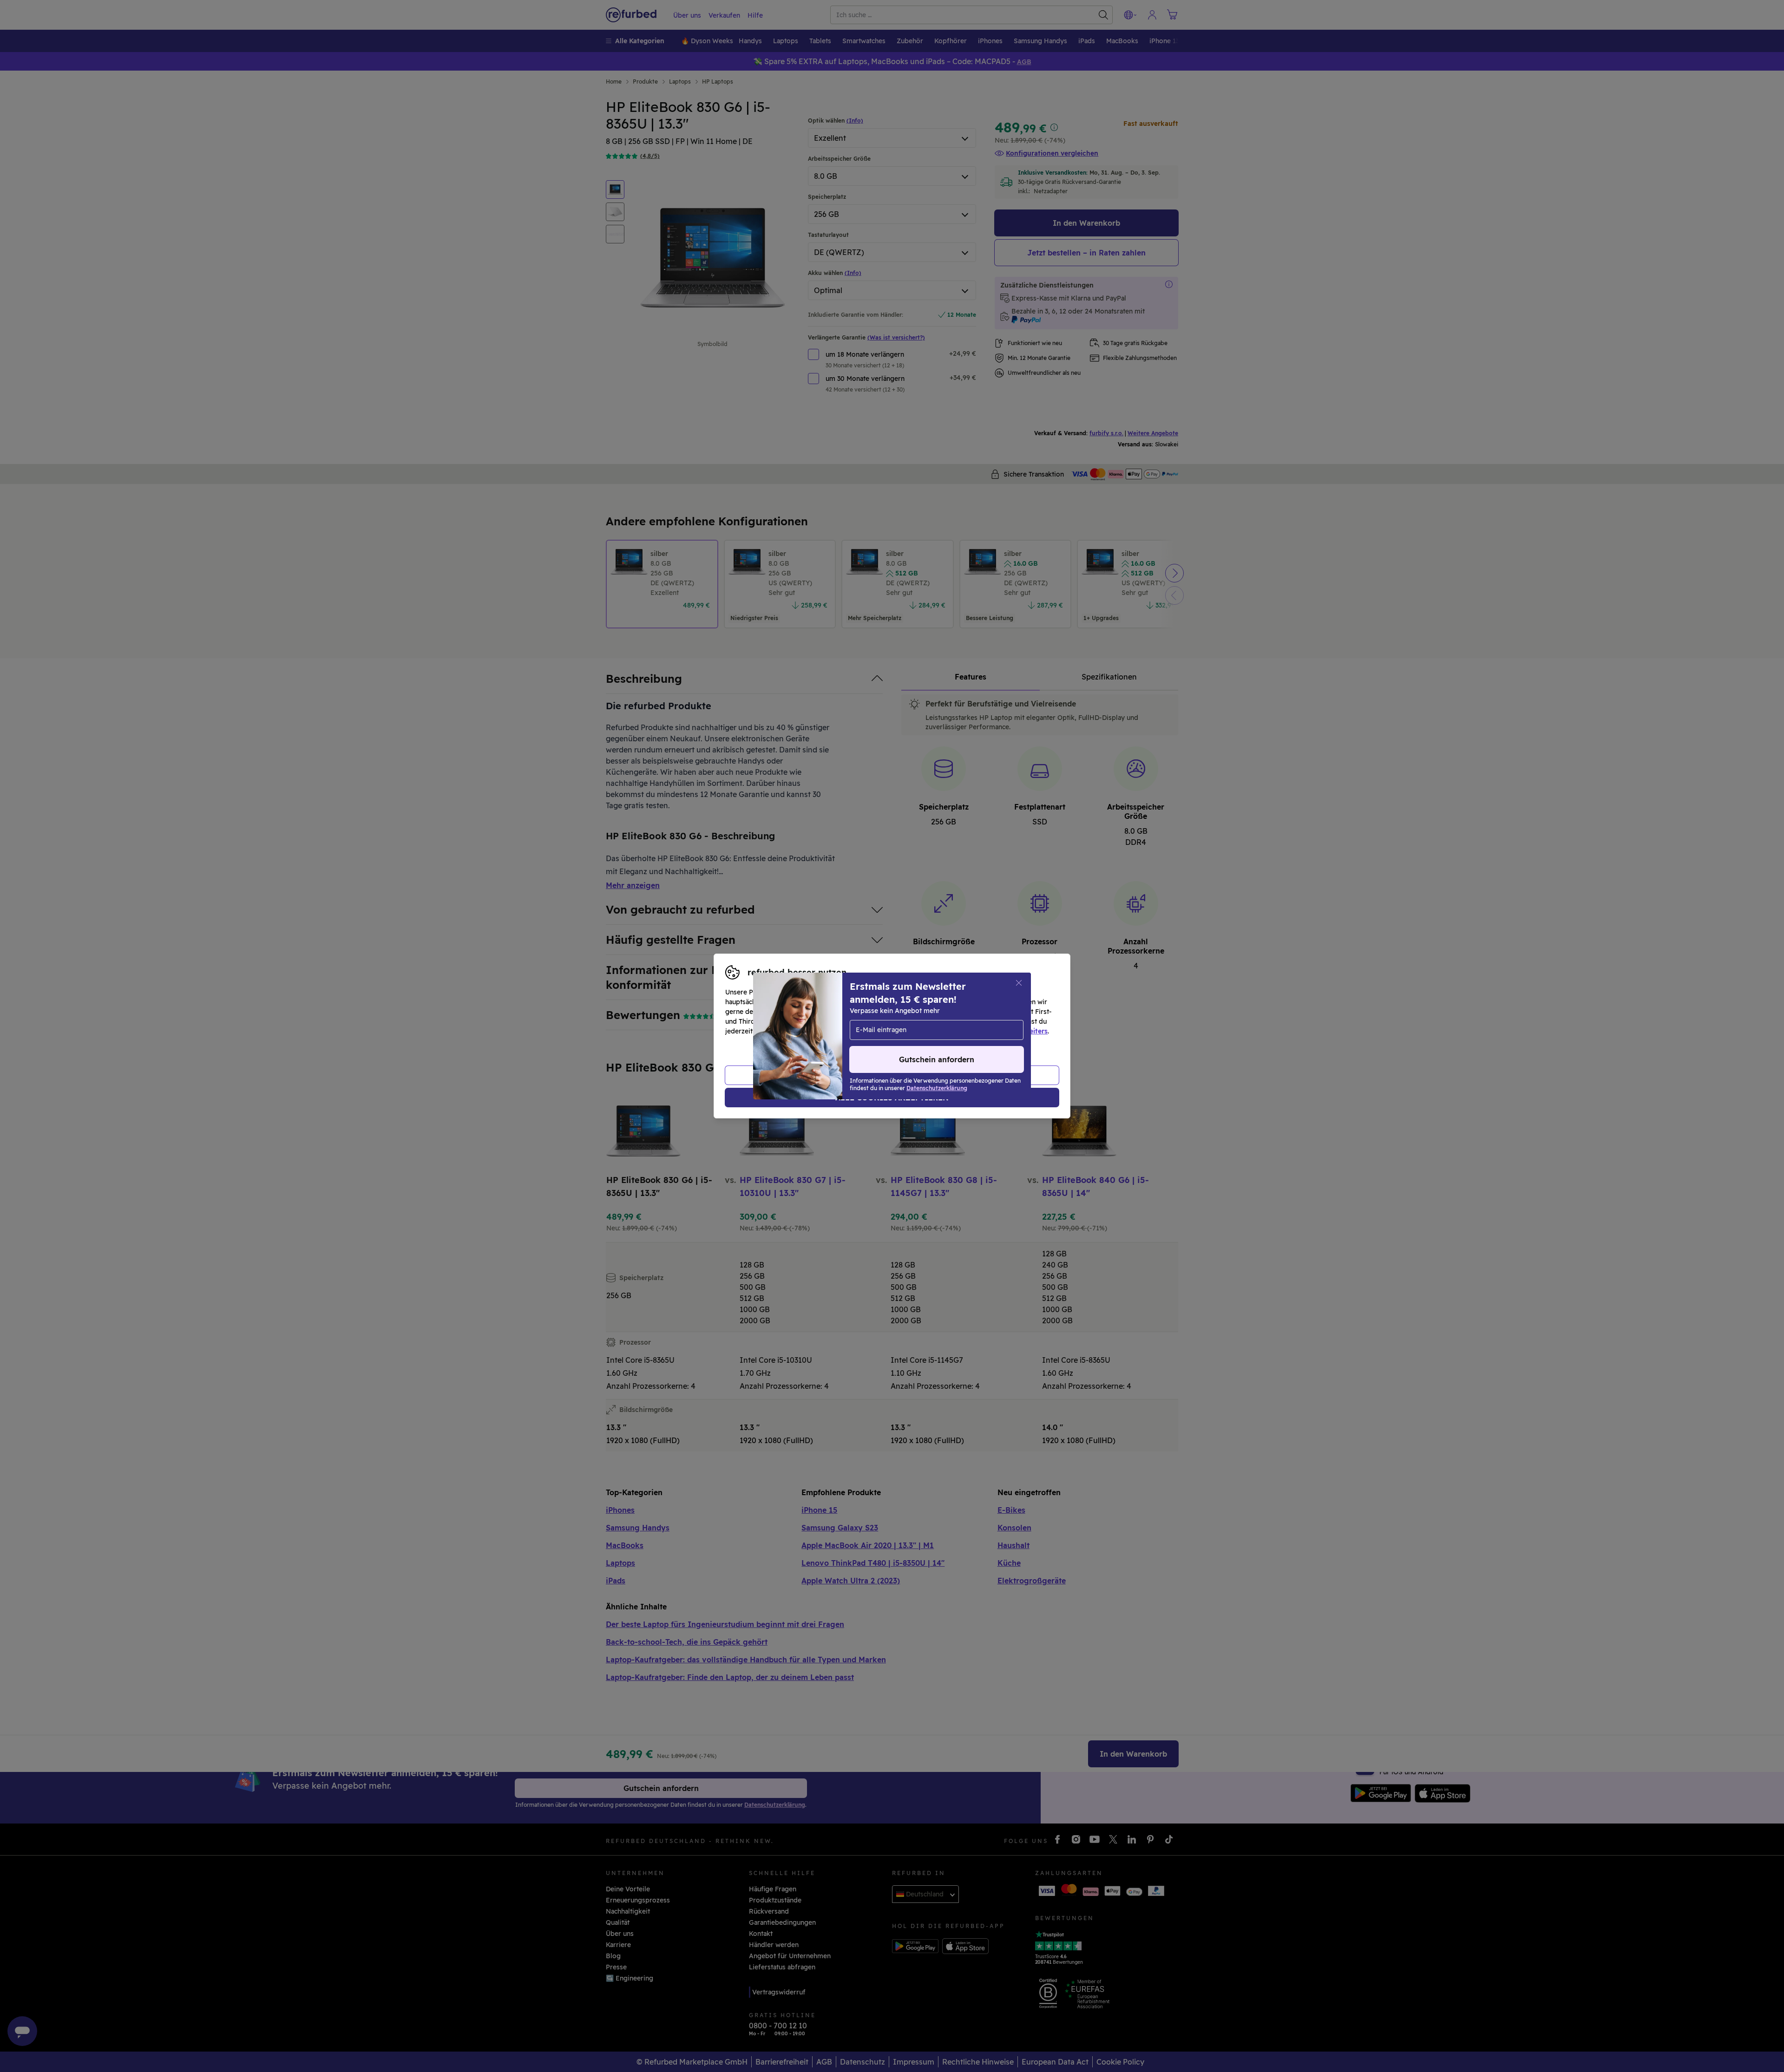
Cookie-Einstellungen (980, 1021)
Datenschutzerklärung (853, 1031)
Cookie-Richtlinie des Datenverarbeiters (983, 1031)
